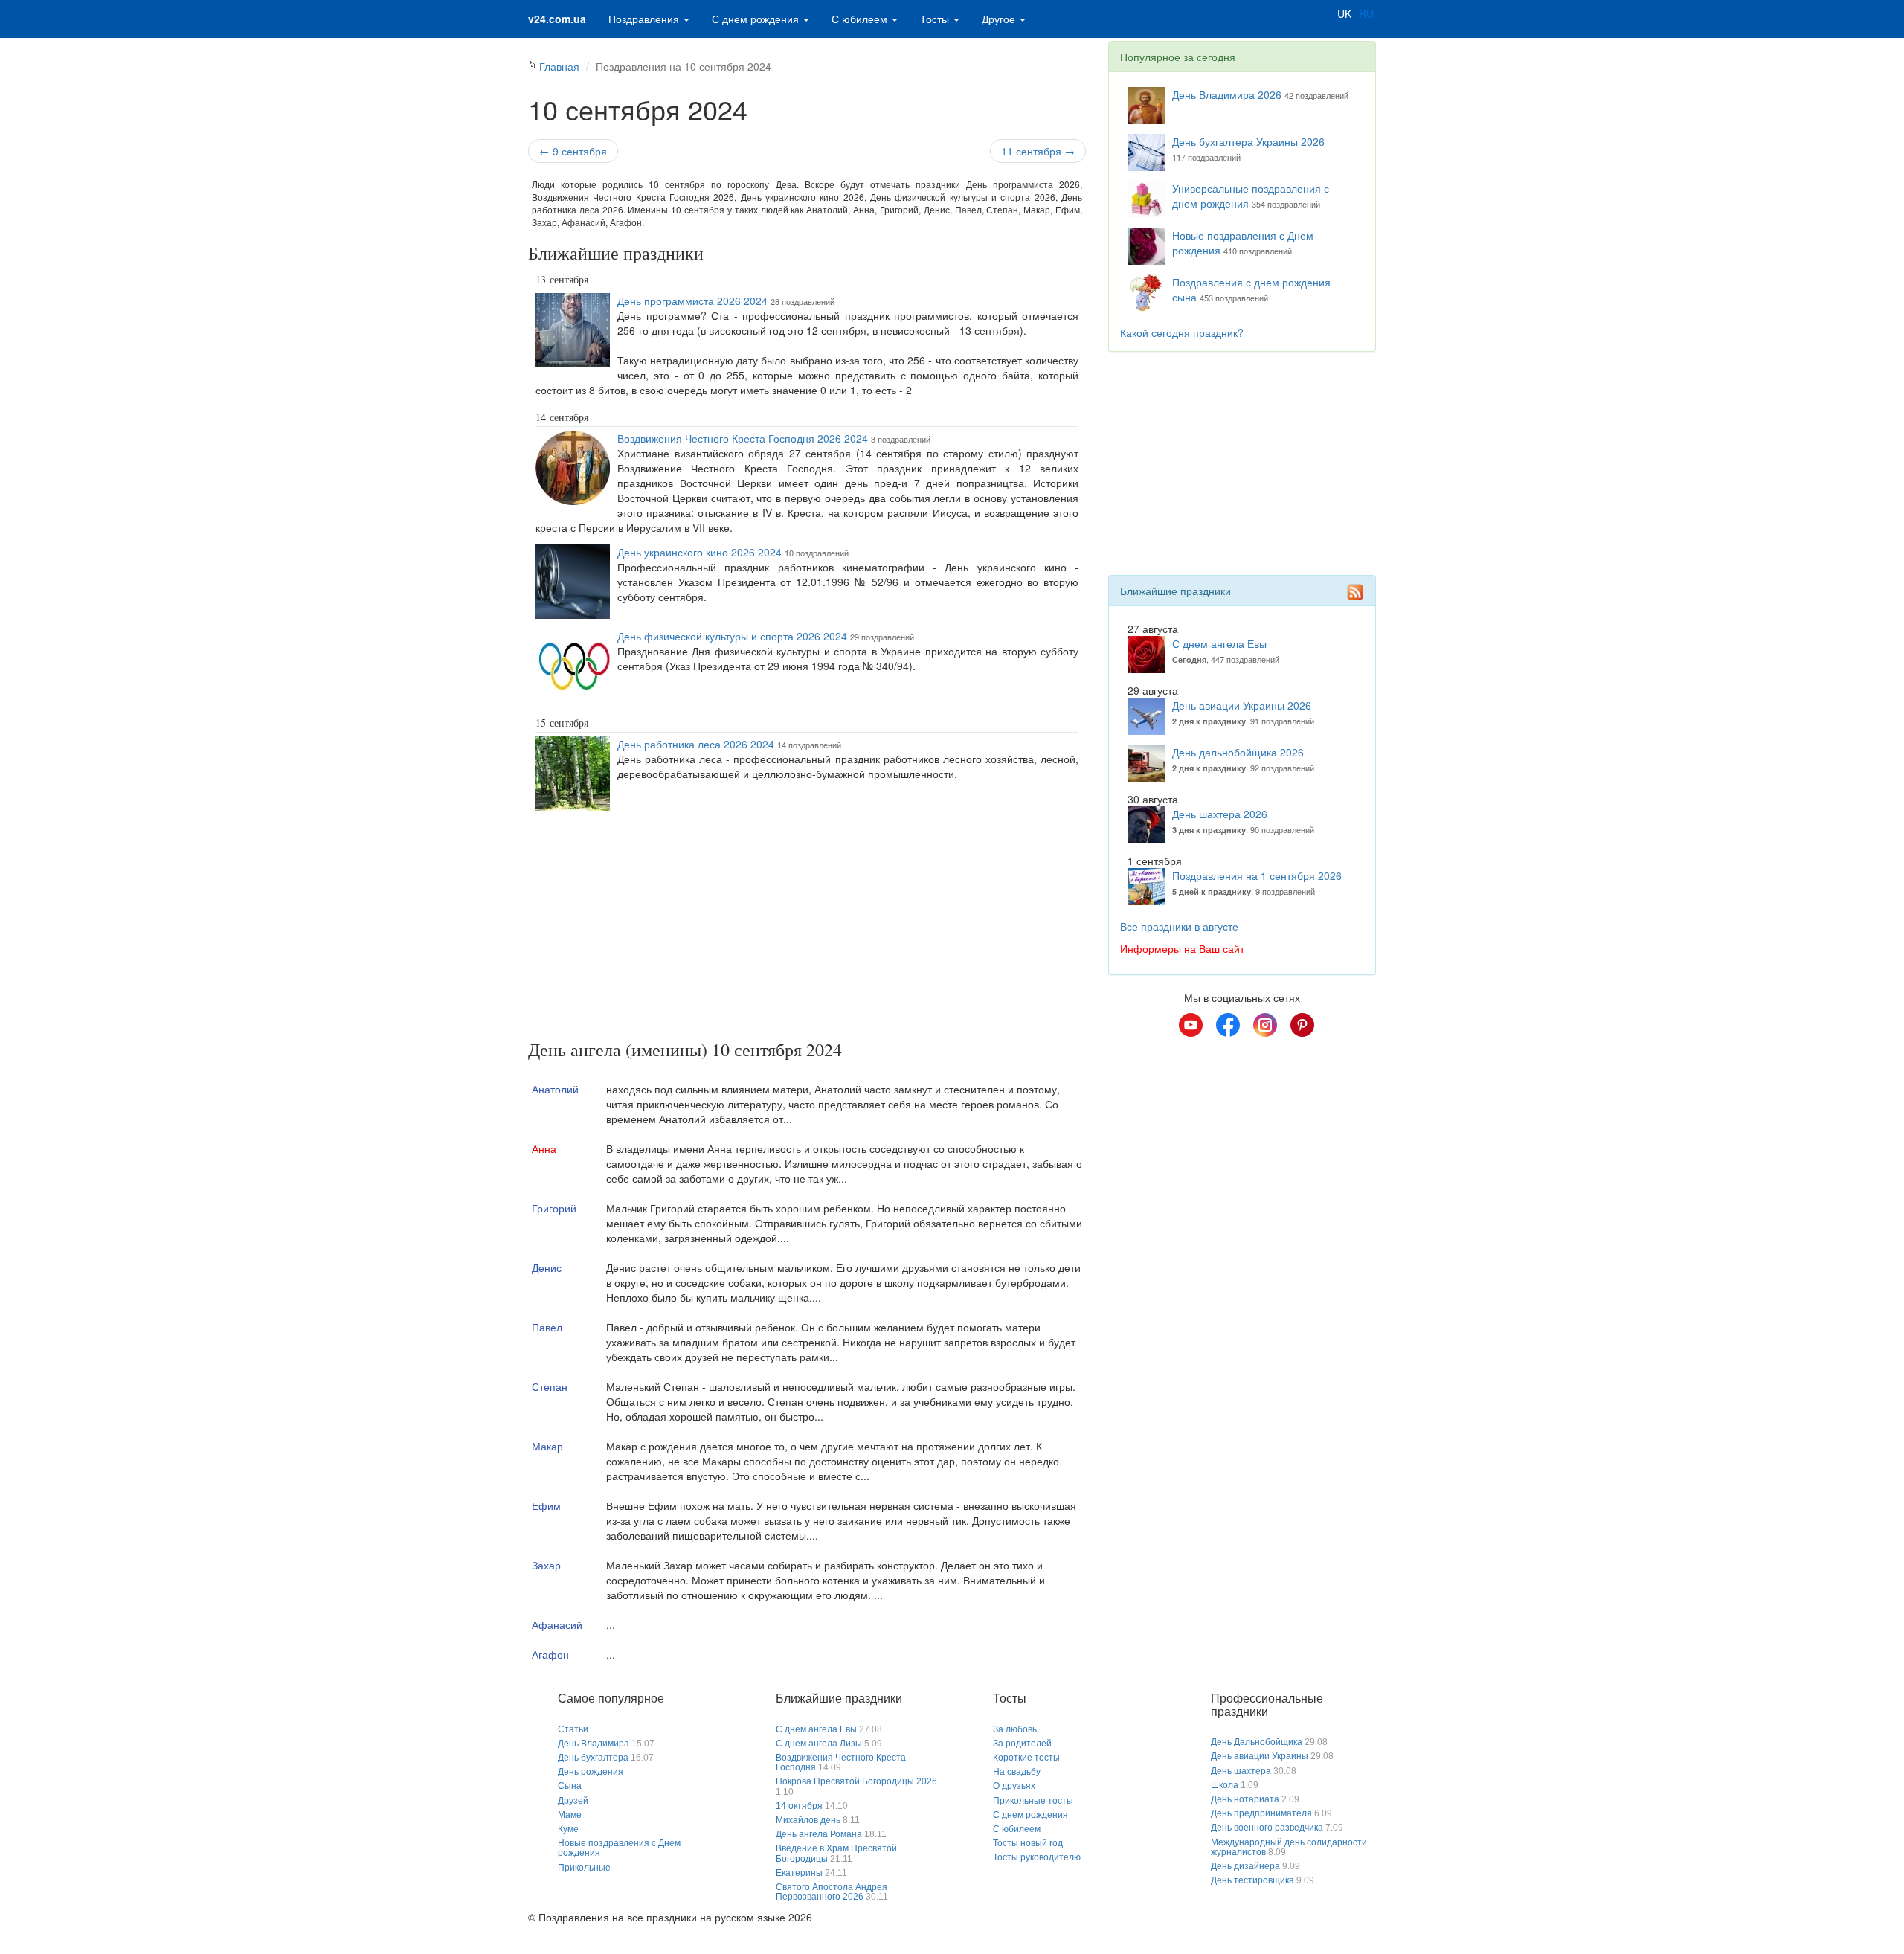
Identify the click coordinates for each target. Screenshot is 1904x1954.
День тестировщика (1252, 1880)
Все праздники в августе (1179, 926)
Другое (1000, 19)
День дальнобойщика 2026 (1238, 752)
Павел (547, 1327)
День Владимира (594, 1744)
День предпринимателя (1261, 1813)
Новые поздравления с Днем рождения (619, 1848)
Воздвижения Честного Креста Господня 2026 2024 (743, 438)
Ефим (546, 1505)
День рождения (591, 1772)
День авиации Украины (1260, 1756)
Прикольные (584, 1868)
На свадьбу (1017, 1772)
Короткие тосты (1026, 1758)
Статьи (573, 1729)
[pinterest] (1302, 1025)
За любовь (1015, 1729)
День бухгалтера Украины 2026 (1248, 141)
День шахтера (1241, 1771)
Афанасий (557, 1624)
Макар (547, 1446)
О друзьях (1014, 1786)
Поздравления (645, 19)
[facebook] (1228, 1025)
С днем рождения (757, 19)
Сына (570, 1786)
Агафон (550, 1654)
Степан (550, 1386)
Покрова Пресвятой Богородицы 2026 (856, 1781)
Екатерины (799, 1873)
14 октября (799, 1806)
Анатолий (555, 1089)
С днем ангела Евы (1219, 643)
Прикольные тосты (1033, 1801)
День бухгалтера (593, 1758)
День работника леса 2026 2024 (696, 744)
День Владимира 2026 (1227, 94)
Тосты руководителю (1037, 1857)
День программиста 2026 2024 (692, 301)
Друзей (573, 1801)
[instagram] (1265, 1025)
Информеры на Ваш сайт (1182, 948)
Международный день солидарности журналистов (1289, 1847)
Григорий (554, 1208)
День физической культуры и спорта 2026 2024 (732, 636)
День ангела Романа (819, 1834)
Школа (1225, 1785)
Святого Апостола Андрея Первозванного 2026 (832, 1892)
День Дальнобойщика (1257, 1742)
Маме (570, 1815)
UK (1344, 13)
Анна (544, 1148)
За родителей (1022, 1744)
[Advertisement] (807, 928)
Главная (559, 66)
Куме (568, 1829)
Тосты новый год (1028, 1843)
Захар (546, 1565)
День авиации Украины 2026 (1242, 705)
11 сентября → (1038, 151)
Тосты (936, 19)
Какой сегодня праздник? (1182, 332)
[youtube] (1191, 1025)
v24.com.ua (557, 19)
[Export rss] (1355, 592)
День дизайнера (1245, 1866)
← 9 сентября (573, 151)
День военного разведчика (1267, 1828)
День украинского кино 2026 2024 (699, 552)
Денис (547, 1267)
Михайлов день (808, 1820)
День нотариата (1245, 1799)
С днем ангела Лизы (819, 1744)
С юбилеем (861, 19)
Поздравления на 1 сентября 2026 (1257, 875)
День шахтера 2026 (1220, 814)
